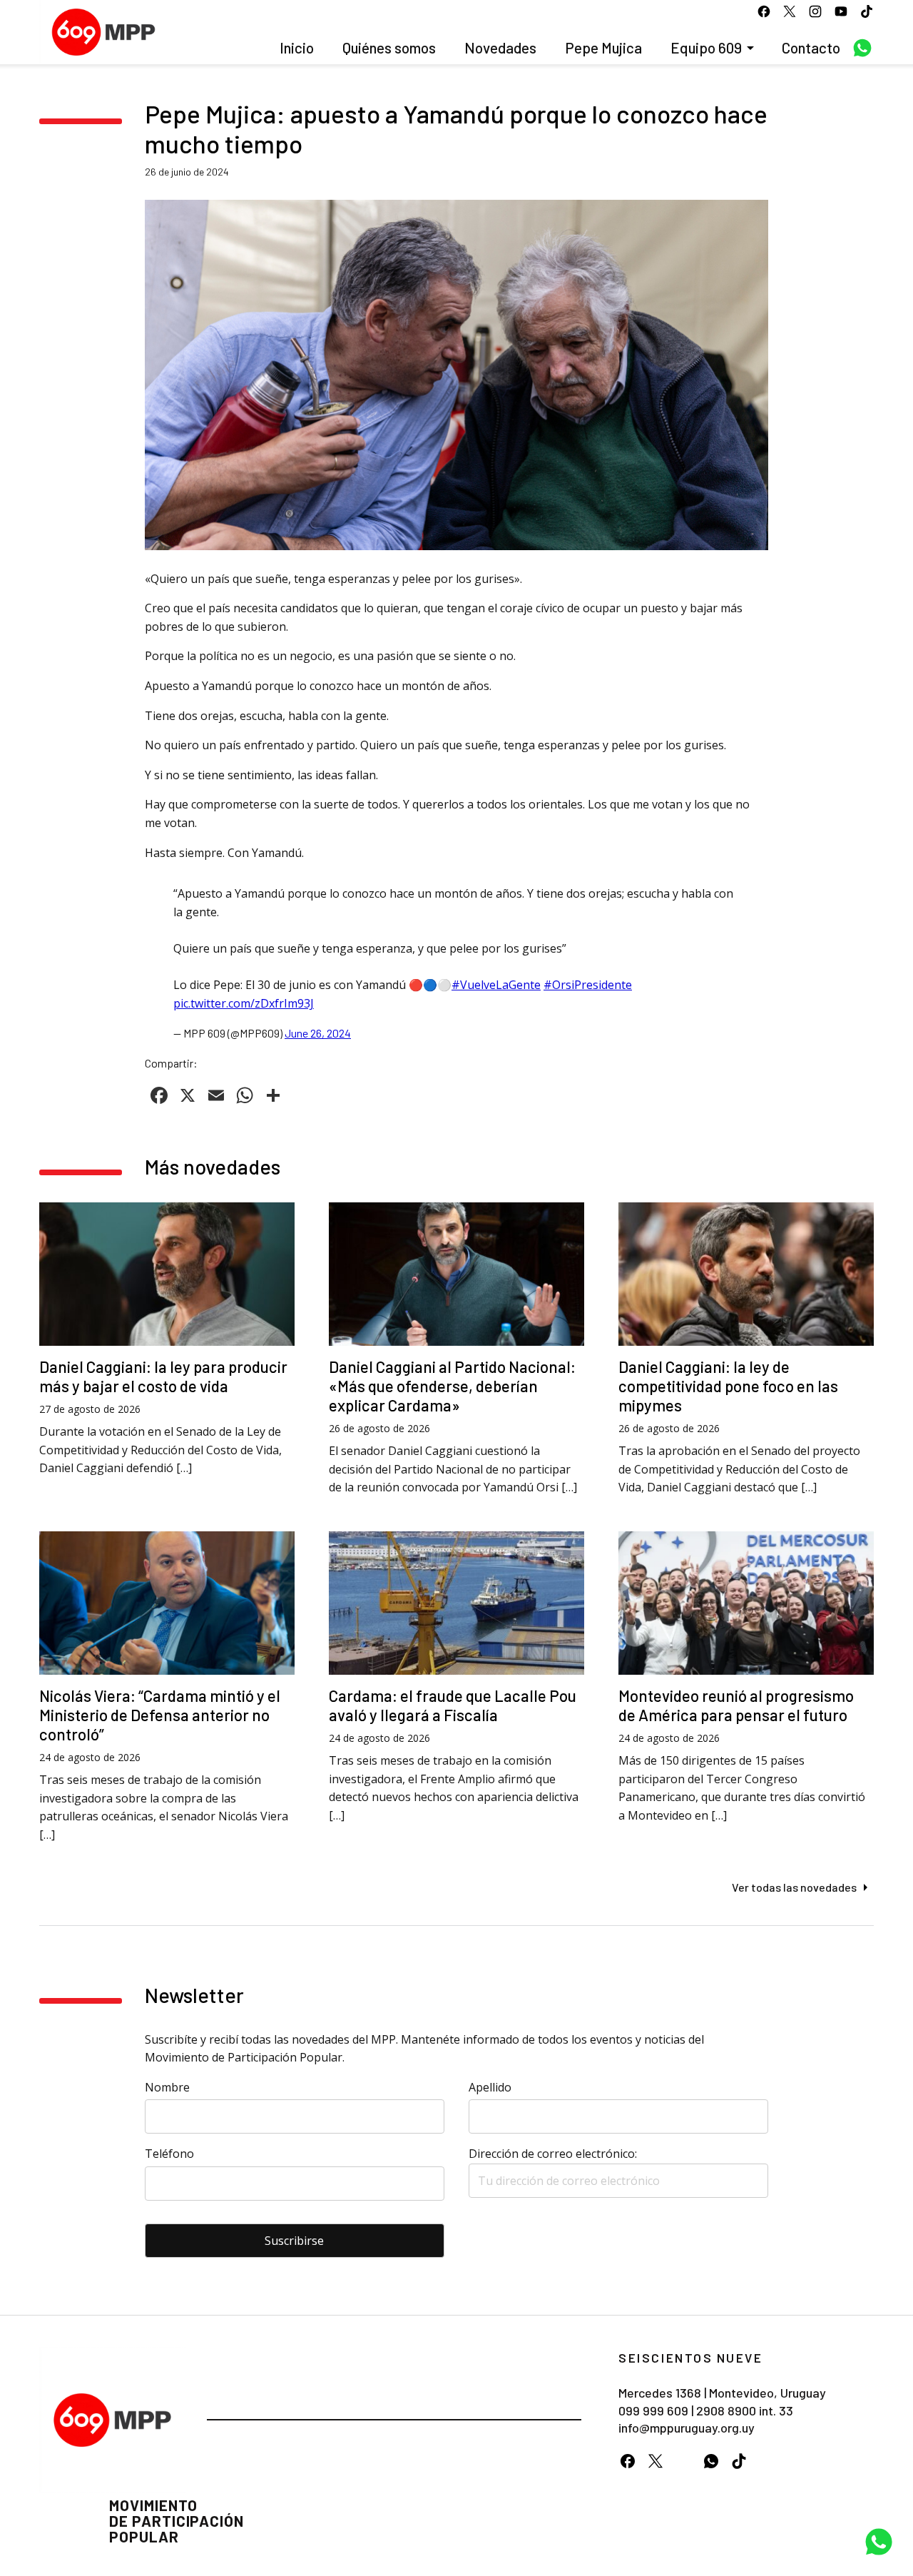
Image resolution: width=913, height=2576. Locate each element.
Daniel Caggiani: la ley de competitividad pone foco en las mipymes (728, 1386)
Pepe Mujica (603, 47)
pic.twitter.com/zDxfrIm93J (244, 1003)
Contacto (811, 47)
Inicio (297, 47)
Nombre (167, 2087)
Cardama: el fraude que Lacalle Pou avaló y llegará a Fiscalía (453, 1705)
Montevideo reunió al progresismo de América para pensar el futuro (736, 1705)
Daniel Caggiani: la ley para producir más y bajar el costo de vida (163, 1376)
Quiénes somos (389, 47)
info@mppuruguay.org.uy (687, 2428)
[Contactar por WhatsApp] (879, 2542)
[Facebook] (627, 2461)
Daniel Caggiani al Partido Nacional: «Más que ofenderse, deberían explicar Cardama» (452, 1386)
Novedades (500, 47)
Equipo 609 (706, 47)
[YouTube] (683, 2461)
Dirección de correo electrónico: (553, 2154)
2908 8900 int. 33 (745, 2410)
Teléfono (169, 2154)
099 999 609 (653, 2410)
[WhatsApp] (711, 2461)
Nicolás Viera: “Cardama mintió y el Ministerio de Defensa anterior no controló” (160, 1715)
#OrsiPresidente (588, 985)
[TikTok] (739, 2461)
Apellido (490, 2087)
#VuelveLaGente (496, 985)
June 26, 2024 (318, 1033)
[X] (655, 2461)
